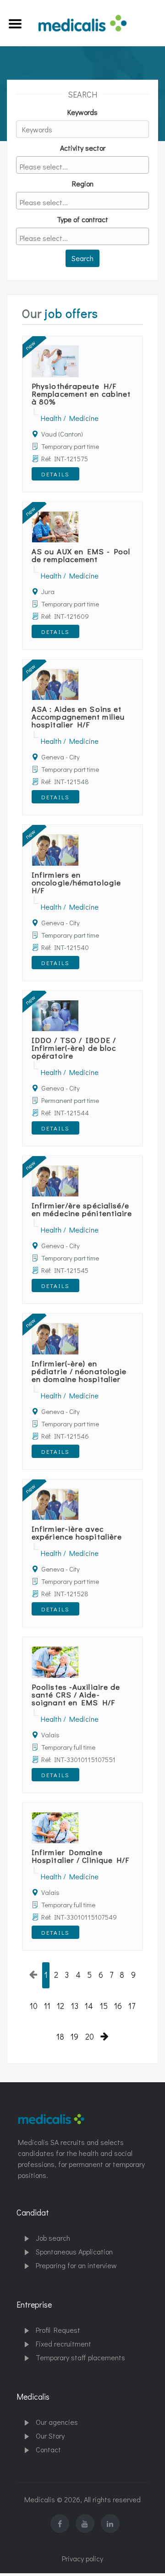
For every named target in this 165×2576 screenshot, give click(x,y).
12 (60, 2006)
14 (89, 2006)
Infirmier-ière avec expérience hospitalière (77, 1533)
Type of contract (82, 219)
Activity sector (83, 148)
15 (104, 2006)
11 (47, 2006)
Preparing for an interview (76, 2265)
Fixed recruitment (63, 2344)
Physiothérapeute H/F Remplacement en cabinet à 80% (81, 394)
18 (60, 2037)
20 (90, 2037)
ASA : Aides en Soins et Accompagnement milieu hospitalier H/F (78, 717)
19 (74, 2037)
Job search (53, 2238)
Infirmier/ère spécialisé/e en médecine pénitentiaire (82, 1209)
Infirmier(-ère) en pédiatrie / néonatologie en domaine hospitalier (79, 1371)
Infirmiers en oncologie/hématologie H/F (76, 882)
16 (118, 2006)
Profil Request (58, 2330)
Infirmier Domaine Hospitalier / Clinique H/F (81, 1856)
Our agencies (57, 2422)
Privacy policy (82, 2558)
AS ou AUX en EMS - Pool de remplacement (81, 555)
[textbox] (85, 166)
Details (55, 474)
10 (34, 2006)
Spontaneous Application (74, 2251)
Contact (48, 2449)
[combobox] (82, 165)
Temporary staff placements (80, 2357)
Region (83, 183)
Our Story (50, 2436)
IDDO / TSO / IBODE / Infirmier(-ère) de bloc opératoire (74, 1048)
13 (75, 2006)
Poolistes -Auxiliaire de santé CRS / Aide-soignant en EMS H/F (76, 1695)
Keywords (82, 112)
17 (132, 2006)
